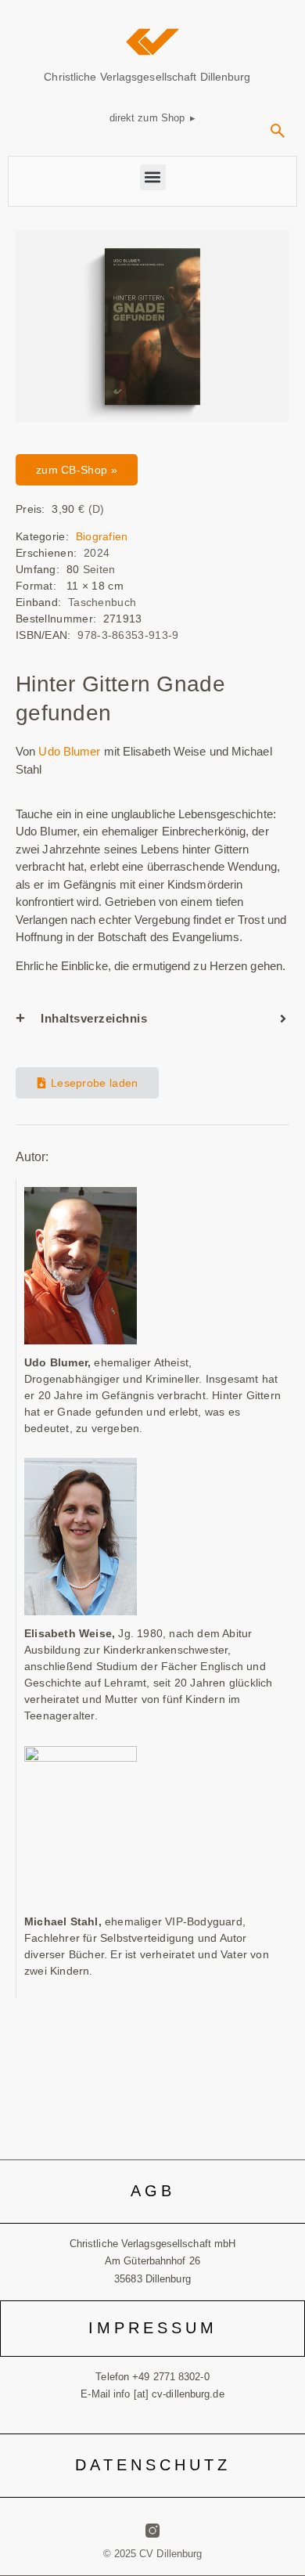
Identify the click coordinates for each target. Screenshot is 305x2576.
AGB (153, 2191)
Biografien (102, 536)
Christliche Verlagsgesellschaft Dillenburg (147, 77)
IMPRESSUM (153, 2328)
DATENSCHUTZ (153, 2465)
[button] (278, 136)
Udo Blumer (68, 751)
